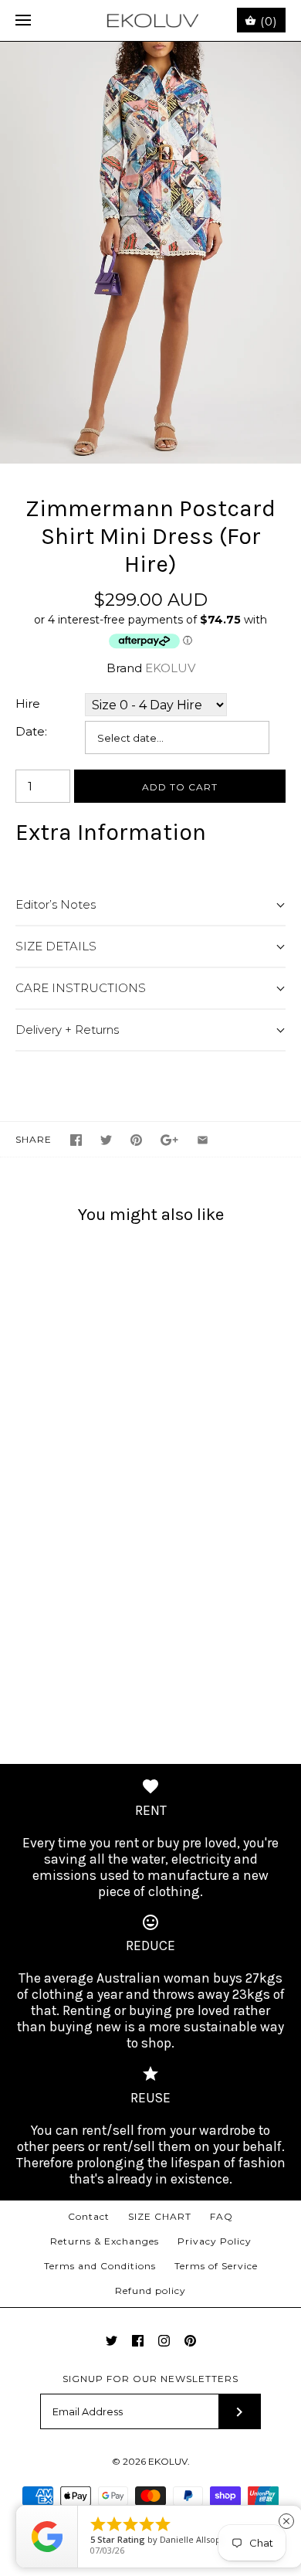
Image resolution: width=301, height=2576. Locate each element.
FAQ (222, 2216)
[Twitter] (112, 2341)
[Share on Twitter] (106, 1140)
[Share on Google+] (169, 1140)
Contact (89, 2216)
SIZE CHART (160, 2216)
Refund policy (150, 2291)
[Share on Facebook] (76, 1140)
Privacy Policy (215, 2241)
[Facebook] (138, 2341)
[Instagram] (164, 2341)
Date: (31, 731)
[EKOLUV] (151, 20)
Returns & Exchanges (105, 2241)
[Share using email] (203, 1140)
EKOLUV (170, 668)
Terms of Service (216, 2266)
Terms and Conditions (100, 2266)
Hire (28, 703)
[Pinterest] (190, 2341)
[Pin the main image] (136, 1140)
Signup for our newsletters (150, 2379)
